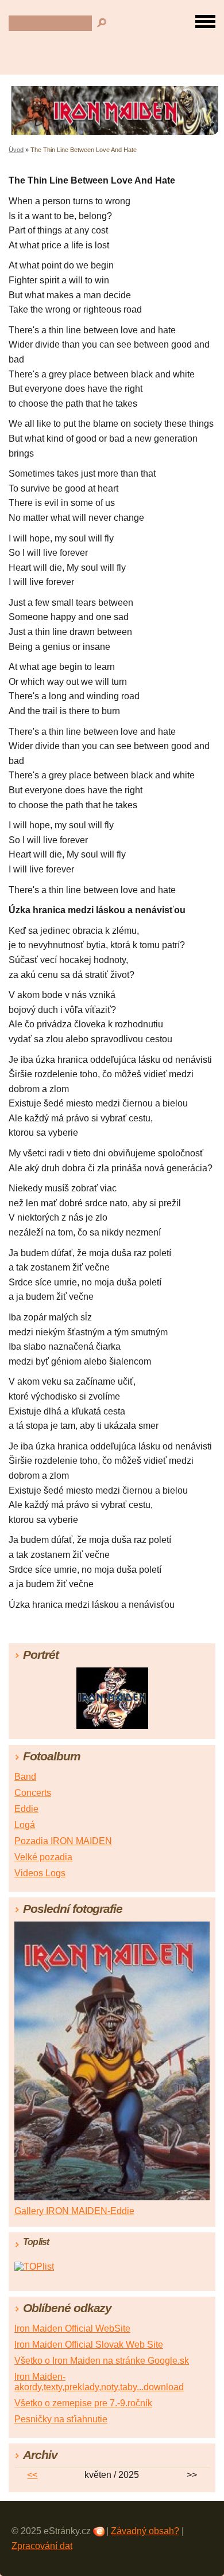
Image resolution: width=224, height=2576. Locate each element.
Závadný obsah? (145, 2531)
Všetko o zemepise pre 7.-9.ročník (83, 2403)
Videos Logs (40, 1873)
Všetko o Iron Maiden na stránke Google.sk (102, 2361)
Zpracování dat (42, 2546)
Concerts (33, 1793)
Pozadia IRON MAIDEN (63, 1841)
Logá (25, 1825)
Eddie (26, 1809)
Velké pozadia (43, 1857)
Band (25, 1777)
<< (32, 2475)
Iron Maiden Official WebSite (72, 2328)
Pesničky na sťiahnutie (61, 2419)
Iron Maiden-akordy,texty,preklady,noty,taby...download (99, 2382)
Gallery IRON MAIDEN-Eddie (74, 2211)
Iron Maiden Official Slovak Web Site (89, 2345)
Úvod (16, 150)
